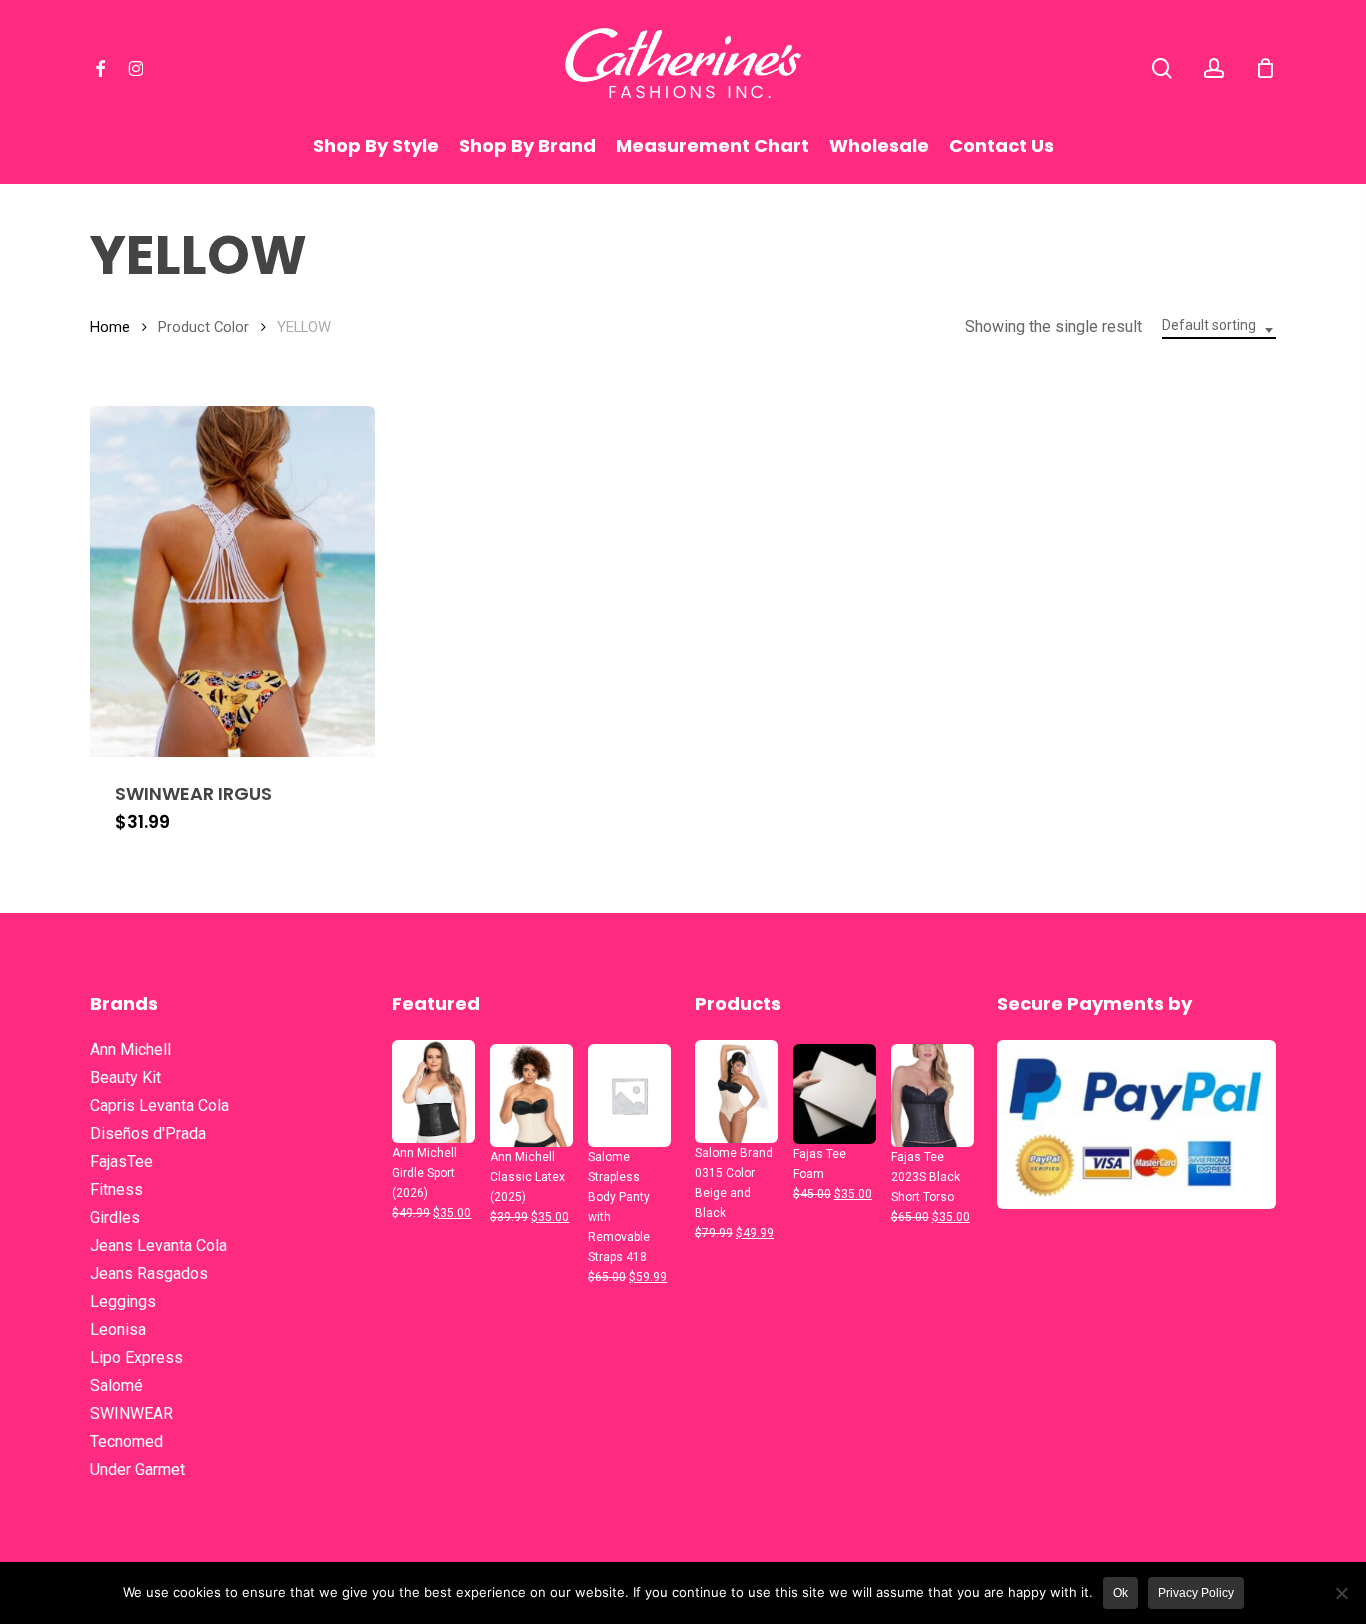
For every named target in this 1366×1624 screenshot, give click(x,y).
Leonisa (118, 1329)
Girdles (115, 1217)
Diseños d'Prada (148, 1133)
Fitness (116, 1189)
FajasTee (121, 1161)
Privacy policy (1196, 1593)
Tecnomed (126, 1441)
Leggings (123, 1301)
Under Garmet (137, 1469)
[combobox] (1219, 330)
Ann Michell (130, 1049)
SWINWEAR (131, 1413)
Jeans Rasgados (149, 1273)
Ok (1120, 1593)
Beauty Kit (125, 1077)
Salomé (116, 1385)
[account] (1214, 68)
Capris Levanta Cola (159, 1105)
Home (110, 327)
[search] (1162, 68)
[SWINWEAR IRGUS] (232, 581)
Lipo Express (136, 1357)
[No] (1341, 1593)
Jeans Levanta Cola (158, 1245)
